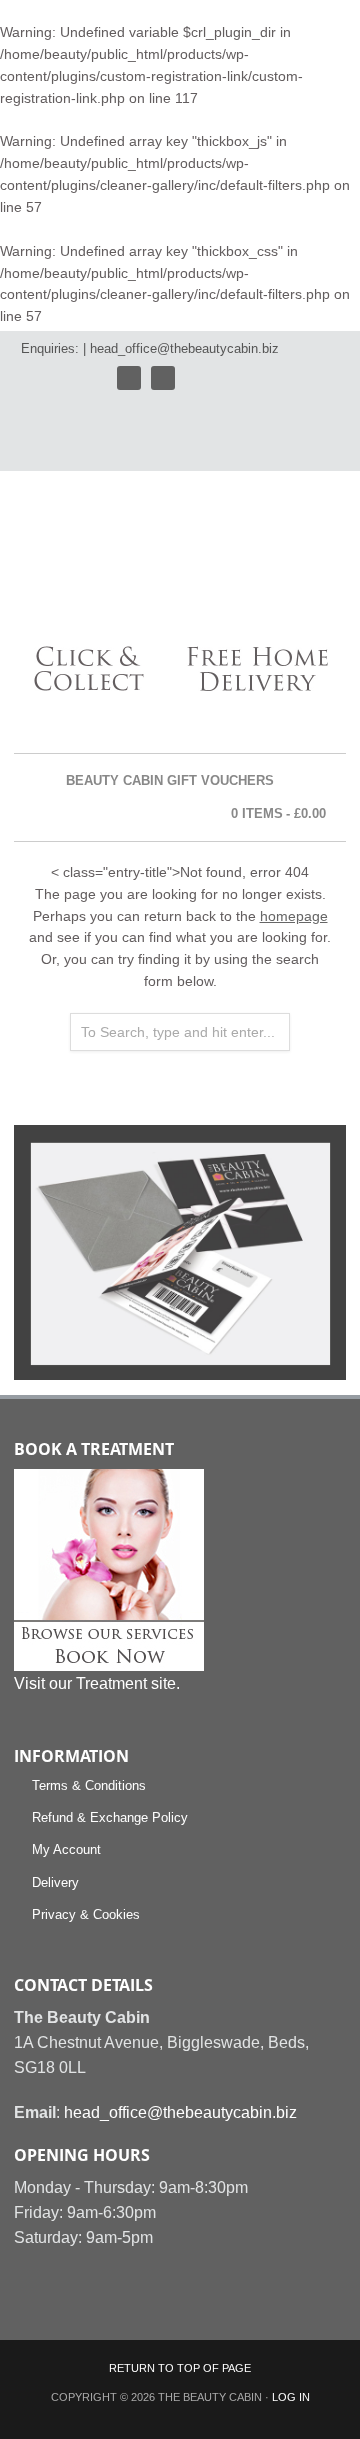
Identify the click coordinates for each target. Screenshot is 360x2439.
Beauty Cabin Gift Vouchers (170, 780)
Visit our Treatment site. (97, 1683)
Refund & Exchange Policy (110, 1817)
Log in (291, 2397)
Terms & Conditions (89, 1785)
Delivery (55, 1882)
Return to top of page (180, 2368)
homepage (294, 916)
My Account (66, 1849)
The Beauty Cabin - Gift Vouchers (151, 560)
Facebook (163, 378)
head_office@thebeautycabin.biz (184, 348)
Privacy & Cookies (86, 1914)
